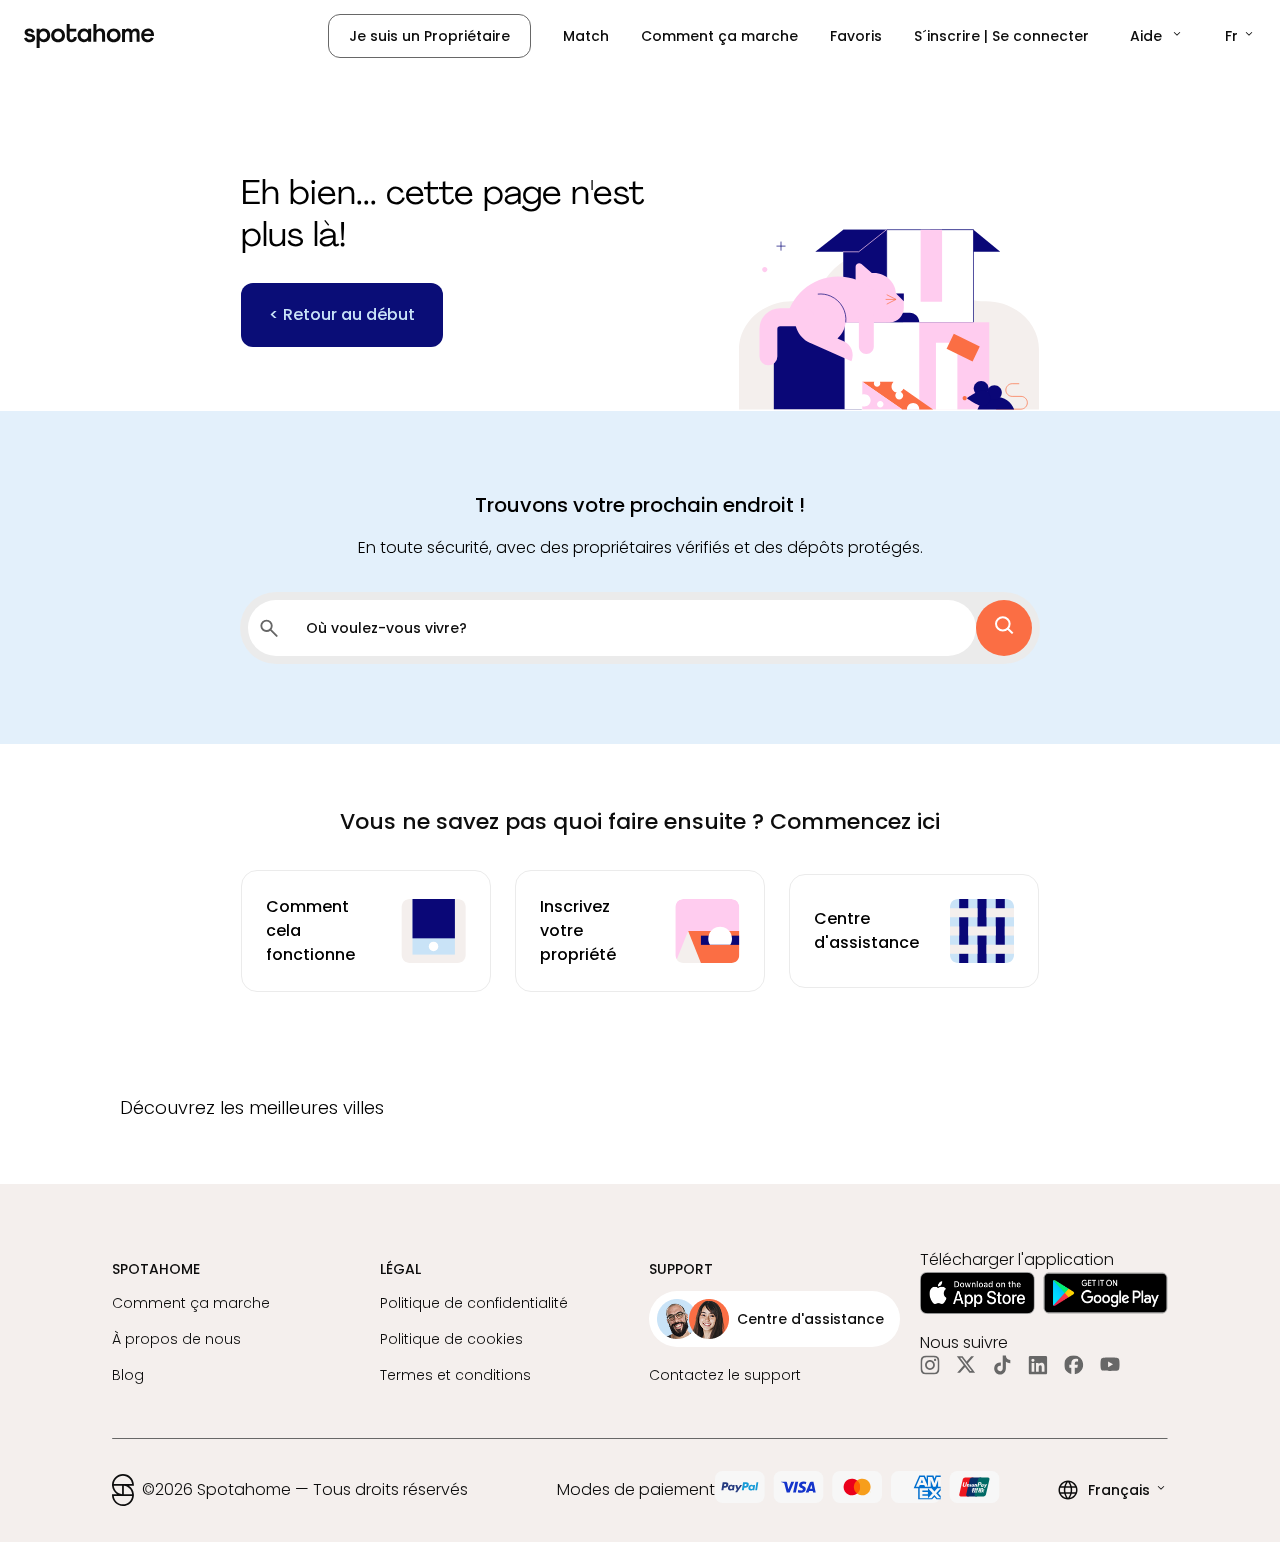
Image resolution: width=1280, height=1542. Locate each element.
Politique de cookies (451, 1339)
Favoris (856, 36)
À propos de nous (176, 1339)
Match (586, 36)
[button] (1157, 36)
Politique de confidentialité (474, 1303)
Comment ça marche (719, 36)
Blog (128, 1375)
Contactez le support (725, 1375)
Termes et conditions (455, 1375)
